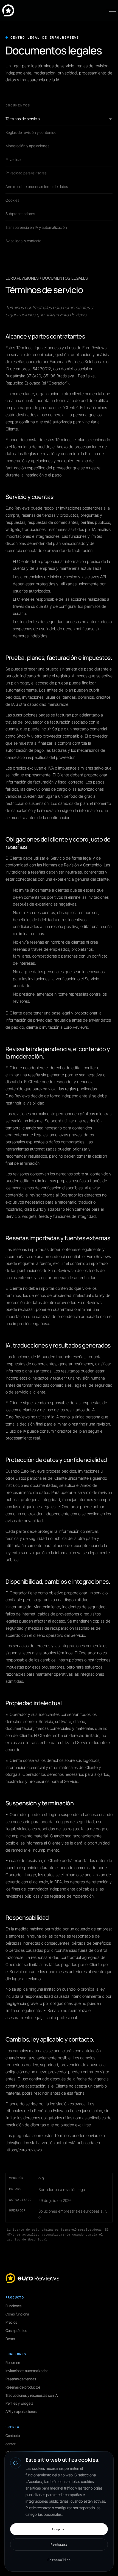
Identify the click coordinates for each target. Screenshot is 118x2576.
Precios (11, 2322)
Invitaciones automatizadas (27, 2371)
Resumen (13, 2363)
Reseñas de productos (23, 2387)
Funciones (13, 2306)
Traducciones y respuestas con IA (32, 2395)
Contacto (13, 2436)
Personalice (59, 2560)
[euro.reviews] (8, 10)
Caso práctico (16, 2331)
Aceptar (59, 2529)
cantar (10, 2444)
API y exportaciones (21, 2412)
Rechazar (59, 2544)
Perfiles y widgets (19, 2403)
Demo (10, 2339)
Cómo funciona (17, 2314)
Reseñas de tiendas (21, 2379)
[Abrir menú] (111, 10)
